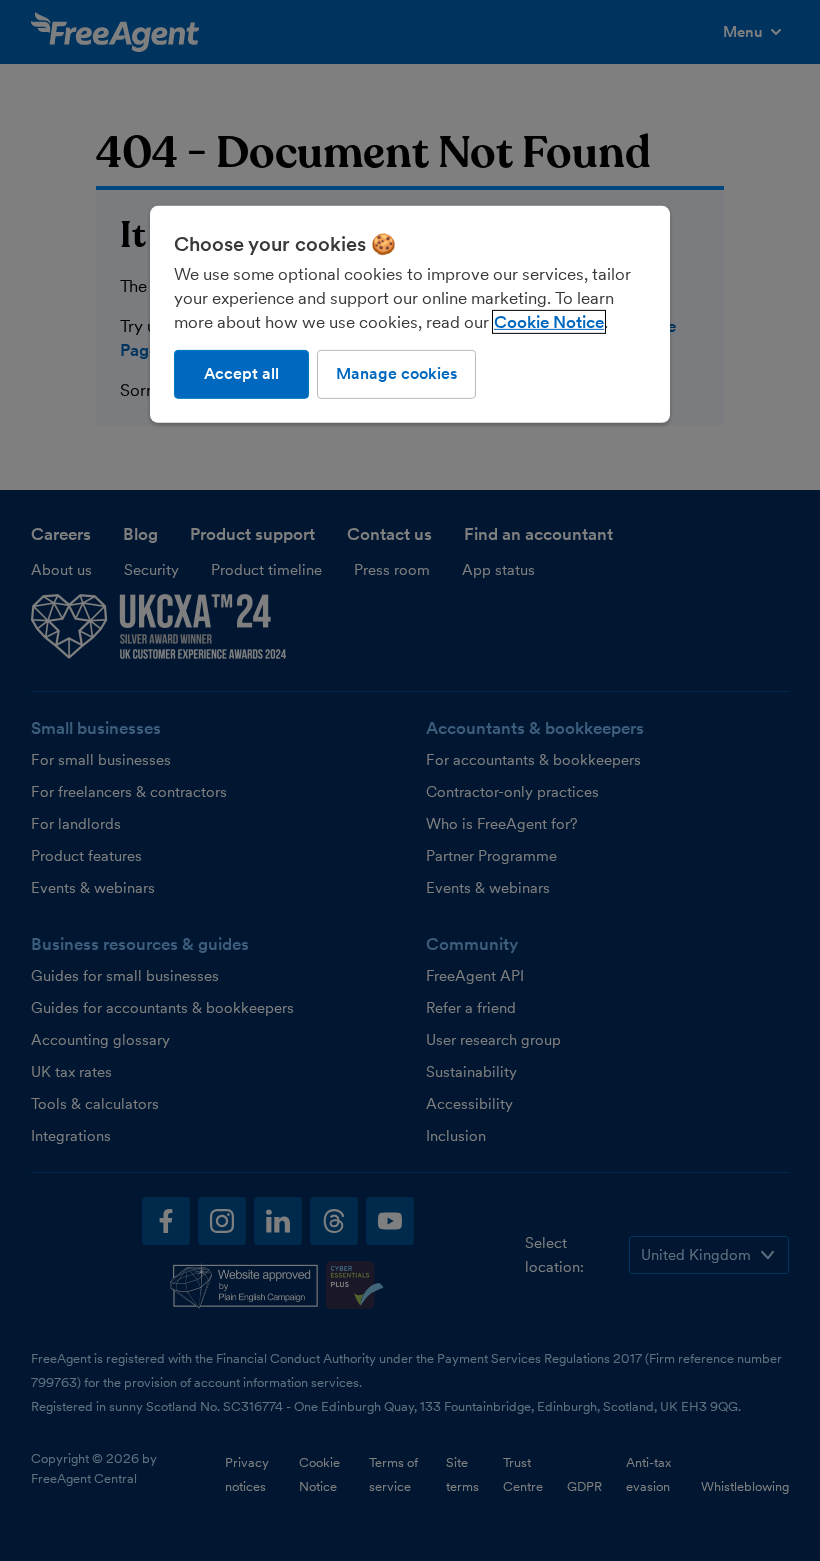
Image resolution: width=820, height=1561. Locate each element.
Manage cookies (396, 373)
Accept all (241, 373)
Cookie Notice (549, 322)
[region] (410, 314)
